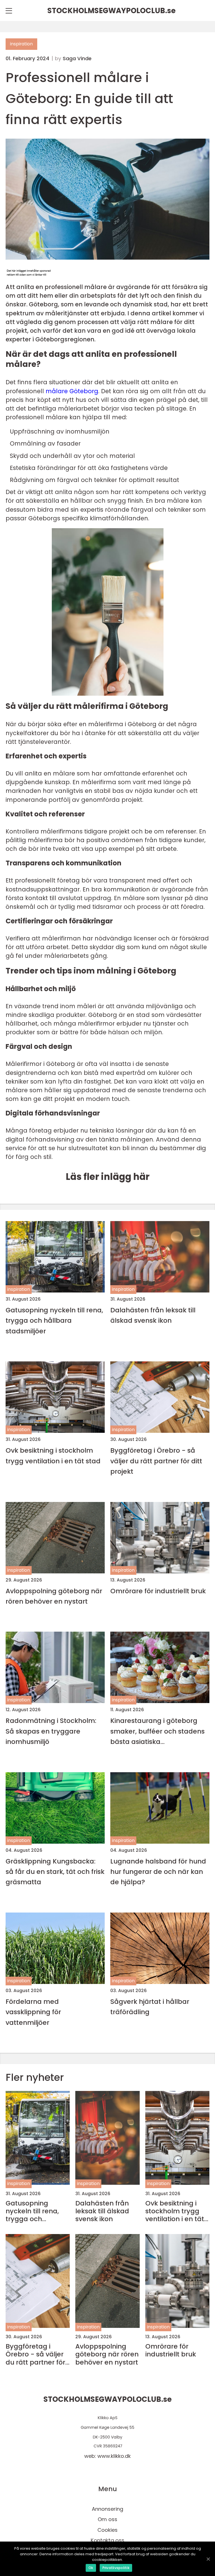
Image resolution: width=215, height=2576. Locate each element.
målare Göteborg (72, 391)
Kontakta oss (107, 2540)
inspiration (21, 44)
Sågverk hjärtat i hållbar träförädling (150, 2007)
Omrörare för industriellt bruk (158, 1591)
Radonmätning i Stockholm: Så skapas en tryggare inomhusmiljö (51, 1731)
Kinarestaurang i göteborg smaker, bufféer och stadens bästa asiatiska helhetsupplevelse (157, 1731)
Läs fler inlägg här (108, 1177)
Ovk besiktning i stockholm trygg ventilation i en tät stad (53, 1455)
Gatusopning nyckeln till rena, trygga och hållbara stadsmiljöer (54, 1320)
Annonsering (107, 2509)
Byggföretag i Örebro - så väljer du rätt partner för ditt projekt (156, 1461)
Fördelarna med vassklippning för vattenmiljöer (33, 2012)
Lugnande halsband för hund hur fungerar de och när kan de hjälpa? (158, 1872)
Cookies (107, 2530)
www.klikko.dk (114, 2456)
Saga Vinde (77, 59)
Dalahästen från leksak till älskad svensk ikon (153, 1315)
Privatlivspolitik (116, 2568)
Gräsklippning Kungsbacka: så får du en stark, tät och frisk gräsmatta (55, 1872)
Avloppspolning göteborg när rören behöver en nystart (54, 1596)
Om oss (107, 2519)
